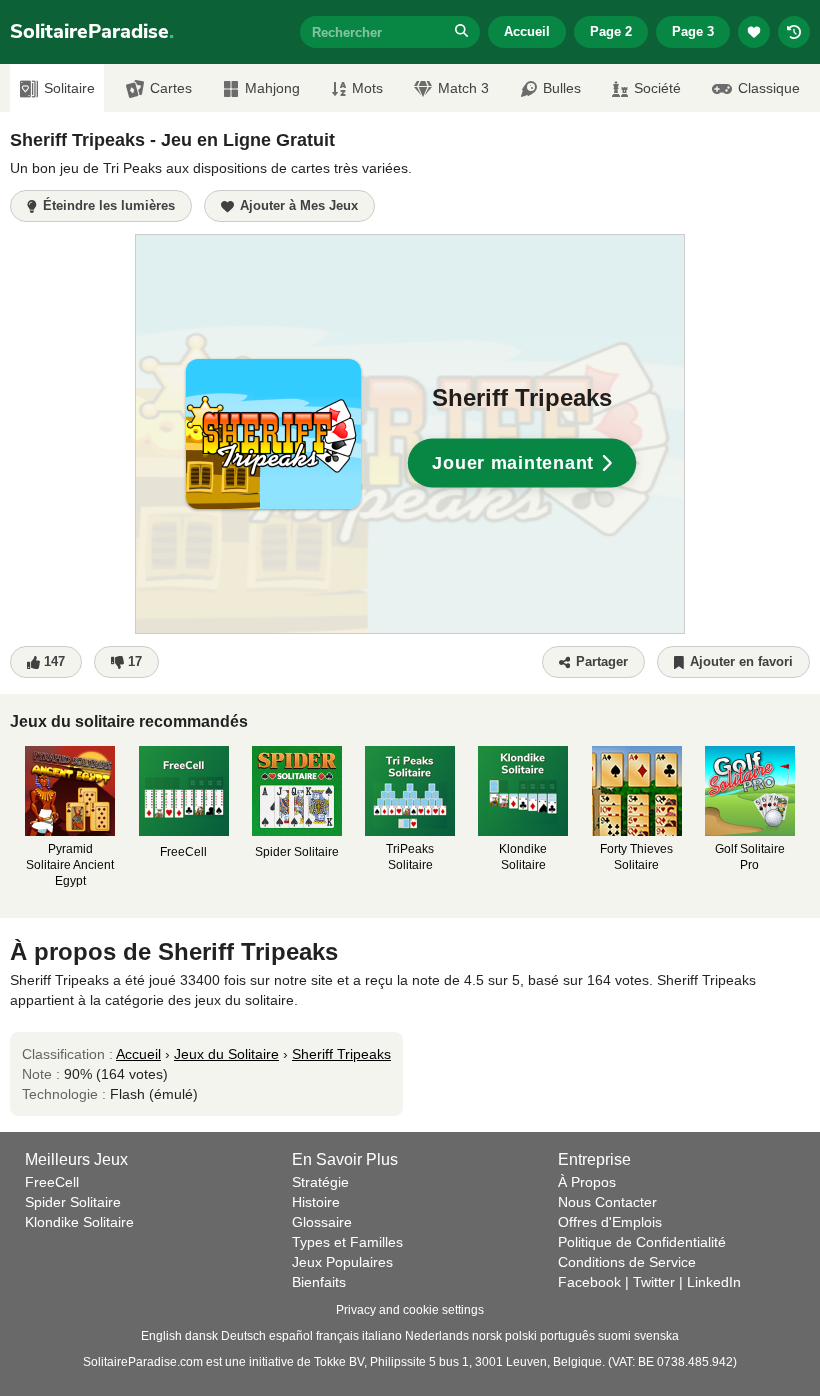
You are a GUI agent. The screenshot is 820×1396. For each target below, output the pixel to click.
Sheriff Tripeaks (341, 1054)
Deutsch (243, 1336)
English (161, 1336)
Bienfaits (319, 1282)
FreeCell (52, 1182)
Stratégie (320, 1182)
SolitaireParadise (92, 31)
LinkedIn (714, 1282)
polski (521, 1336)
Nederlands (437, 1336)
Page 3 (693, 31)
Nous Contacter (607, 1202)
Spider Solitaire (73, 1202)
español (291, 1336)
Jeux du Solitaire (226, 1054)
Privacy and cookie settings (410, 1310)
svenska (656, 1336)
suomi (614, 1336)
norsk (487, 1336)
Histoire (316, 1202)
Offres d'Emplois (610, 1222)
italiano (382, 1336)
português (567, 1336)
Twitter (654, 1282)
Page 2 (611, 31)
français (337, 1336)
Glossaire (322, 1222)
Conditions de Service (627, 1262)
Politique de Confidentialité (642, 1242)
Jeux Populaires (342, 1262)
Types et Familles (347, 1242)
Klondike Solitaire (79, 1222)
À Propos (587, 1182)
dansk (201, 1336)
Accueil (527, 31)
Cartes (171, 88)
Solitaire (69, 88)
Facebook (589, 1282)
